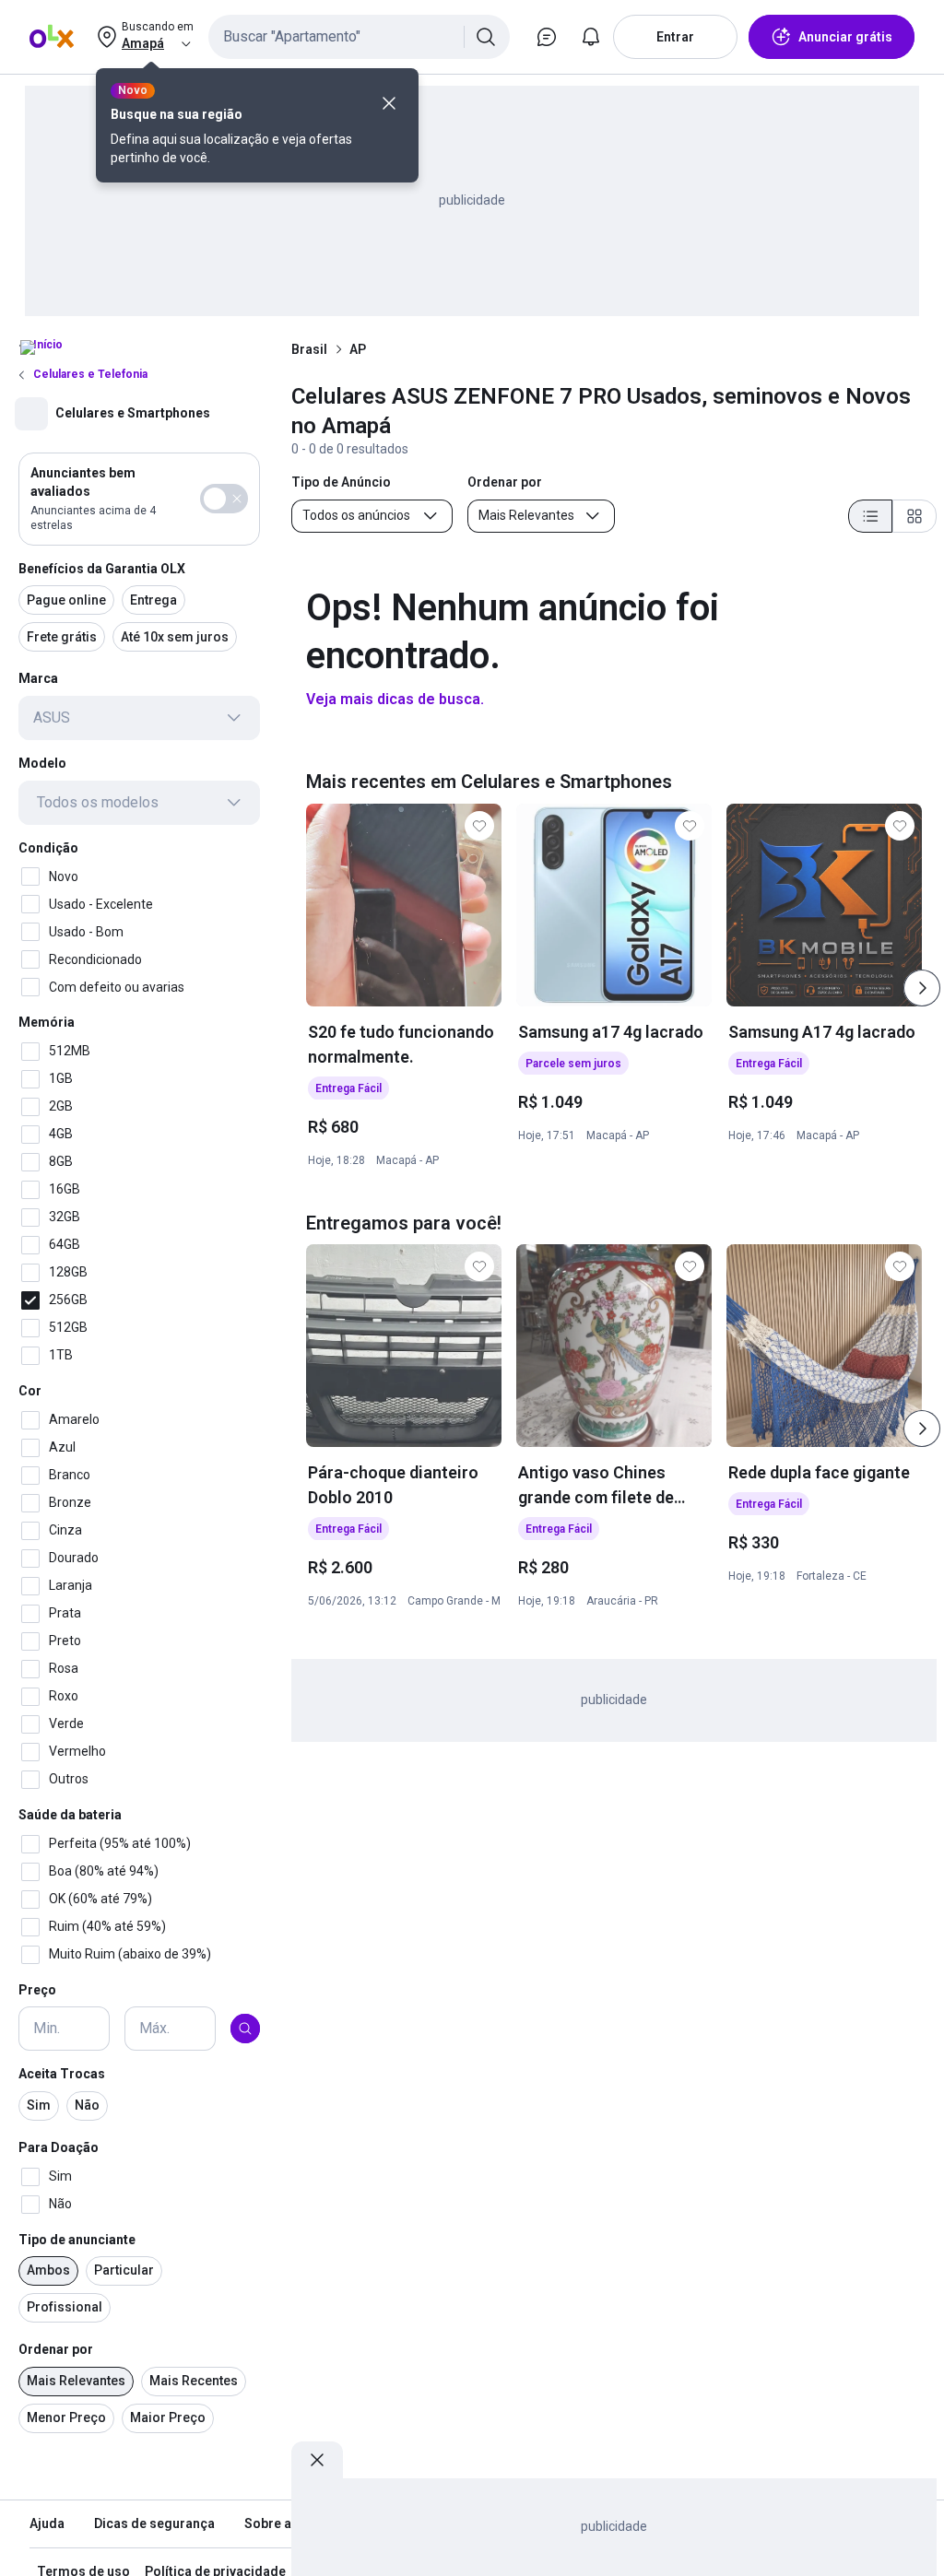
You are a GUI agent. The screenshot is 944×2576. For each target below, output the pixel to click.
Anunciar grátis (845, 37)
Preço (37, 1990)
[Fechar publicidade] (317, 2460)
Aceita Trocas (62, 2074)
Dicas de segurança (154, 2523)
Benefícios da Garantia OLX (102, 569)
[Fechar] (389, 103)
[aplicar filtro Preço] (245, 2029)
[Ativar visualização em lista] (870, 516)
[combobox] (359, 37)
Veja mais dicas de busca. (395, 699)
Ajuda (47, 2523)
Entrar (675, 37)
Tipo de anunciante (77, 2240)
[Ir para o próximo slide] (922, 988)
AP (358, 349)
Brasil (309, 349)
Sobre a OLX (282, 2523)
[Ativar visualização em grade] (914, 516)
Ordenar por (56, 2349)
